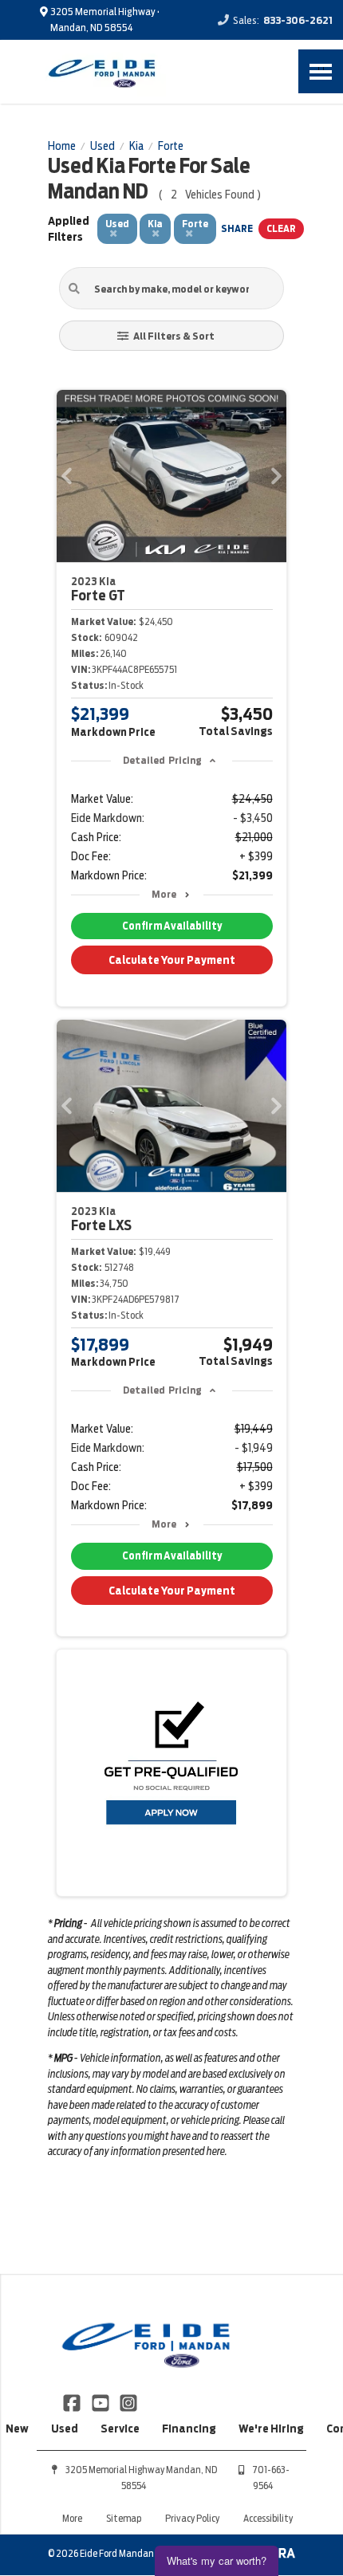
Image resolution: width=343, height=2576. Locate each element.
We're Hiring (271, 2429)
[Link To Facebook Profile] (73, 2402)
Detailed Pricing (162, 760)
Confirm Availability (172, 926)
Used (65, 2429)
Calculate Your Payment (172, 960)
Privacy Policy (192, 2518)
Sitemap (124, 2518)
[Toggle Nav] (321, 71)
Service (120, 2429)
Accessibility (268, 2518)
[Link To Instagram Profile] (128, 2402)
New (17, 2429)
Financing (189, 2429)
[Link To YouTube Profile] (101, 2402)
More (164, 894)
